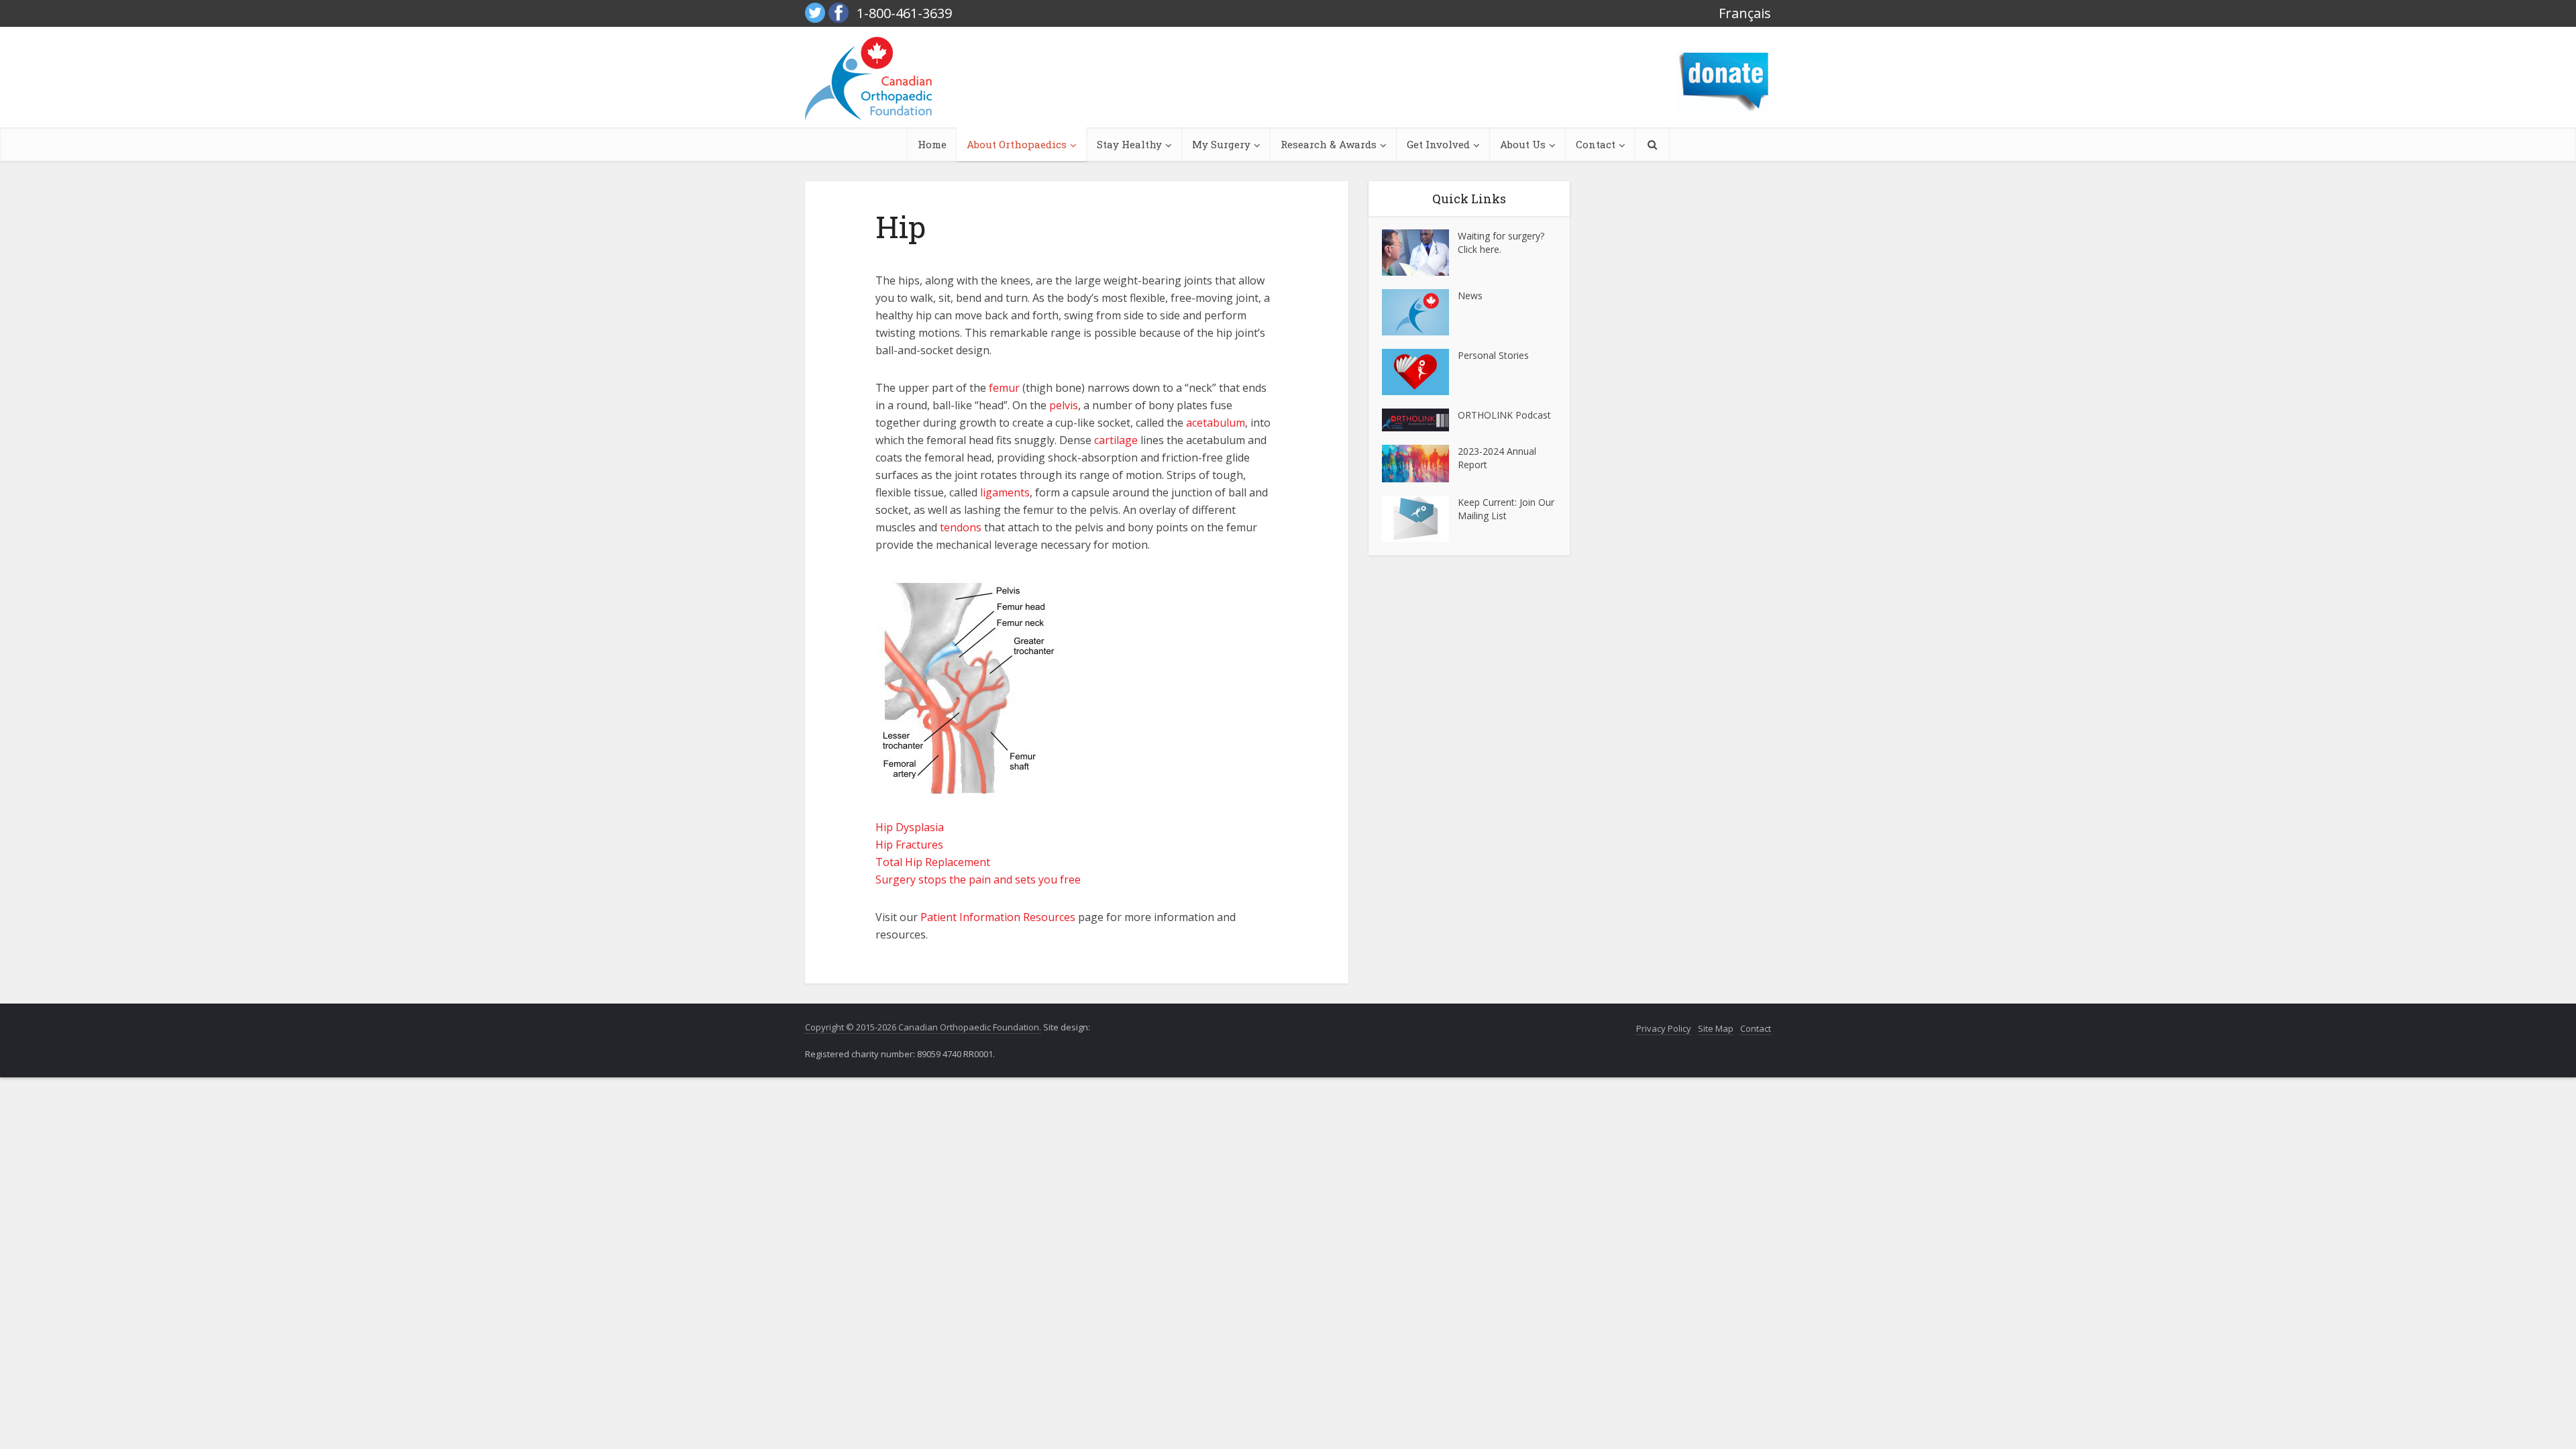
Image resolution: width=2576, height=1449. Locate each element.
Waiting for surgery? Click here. (1501, 243)
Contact (1596, 144)
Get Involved (1438, 144)
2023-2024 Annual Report (1497, 458)
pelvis (1064, 405)
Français (1745, 13)
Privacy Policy (1664, 1028)
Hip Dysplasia (910, 827)
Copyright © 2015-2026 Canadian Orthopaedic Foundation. (923, 1027)
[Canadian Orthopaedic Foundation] (868, 78)
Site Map (1716, 1028)
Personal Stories (1493, 355)
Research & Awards (1329, 144)
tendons (961, 527)
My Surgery (1221, 144)
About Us (1523, 144)
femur (1004, 388)
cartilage (1116, 440)
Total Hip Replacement (933, 862)
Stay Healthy (1129, 144)
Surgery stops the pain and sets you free (978, 879)
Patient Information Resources (998, 917)
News (1470, 296)
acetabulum (1216, 423)
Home (932, 144)
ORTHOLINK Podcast (1504, 415)
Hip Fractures (909, 845)
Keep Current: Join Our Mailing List (1506, 509)
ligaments (1005, 492)
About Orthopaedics (1017, 144)
